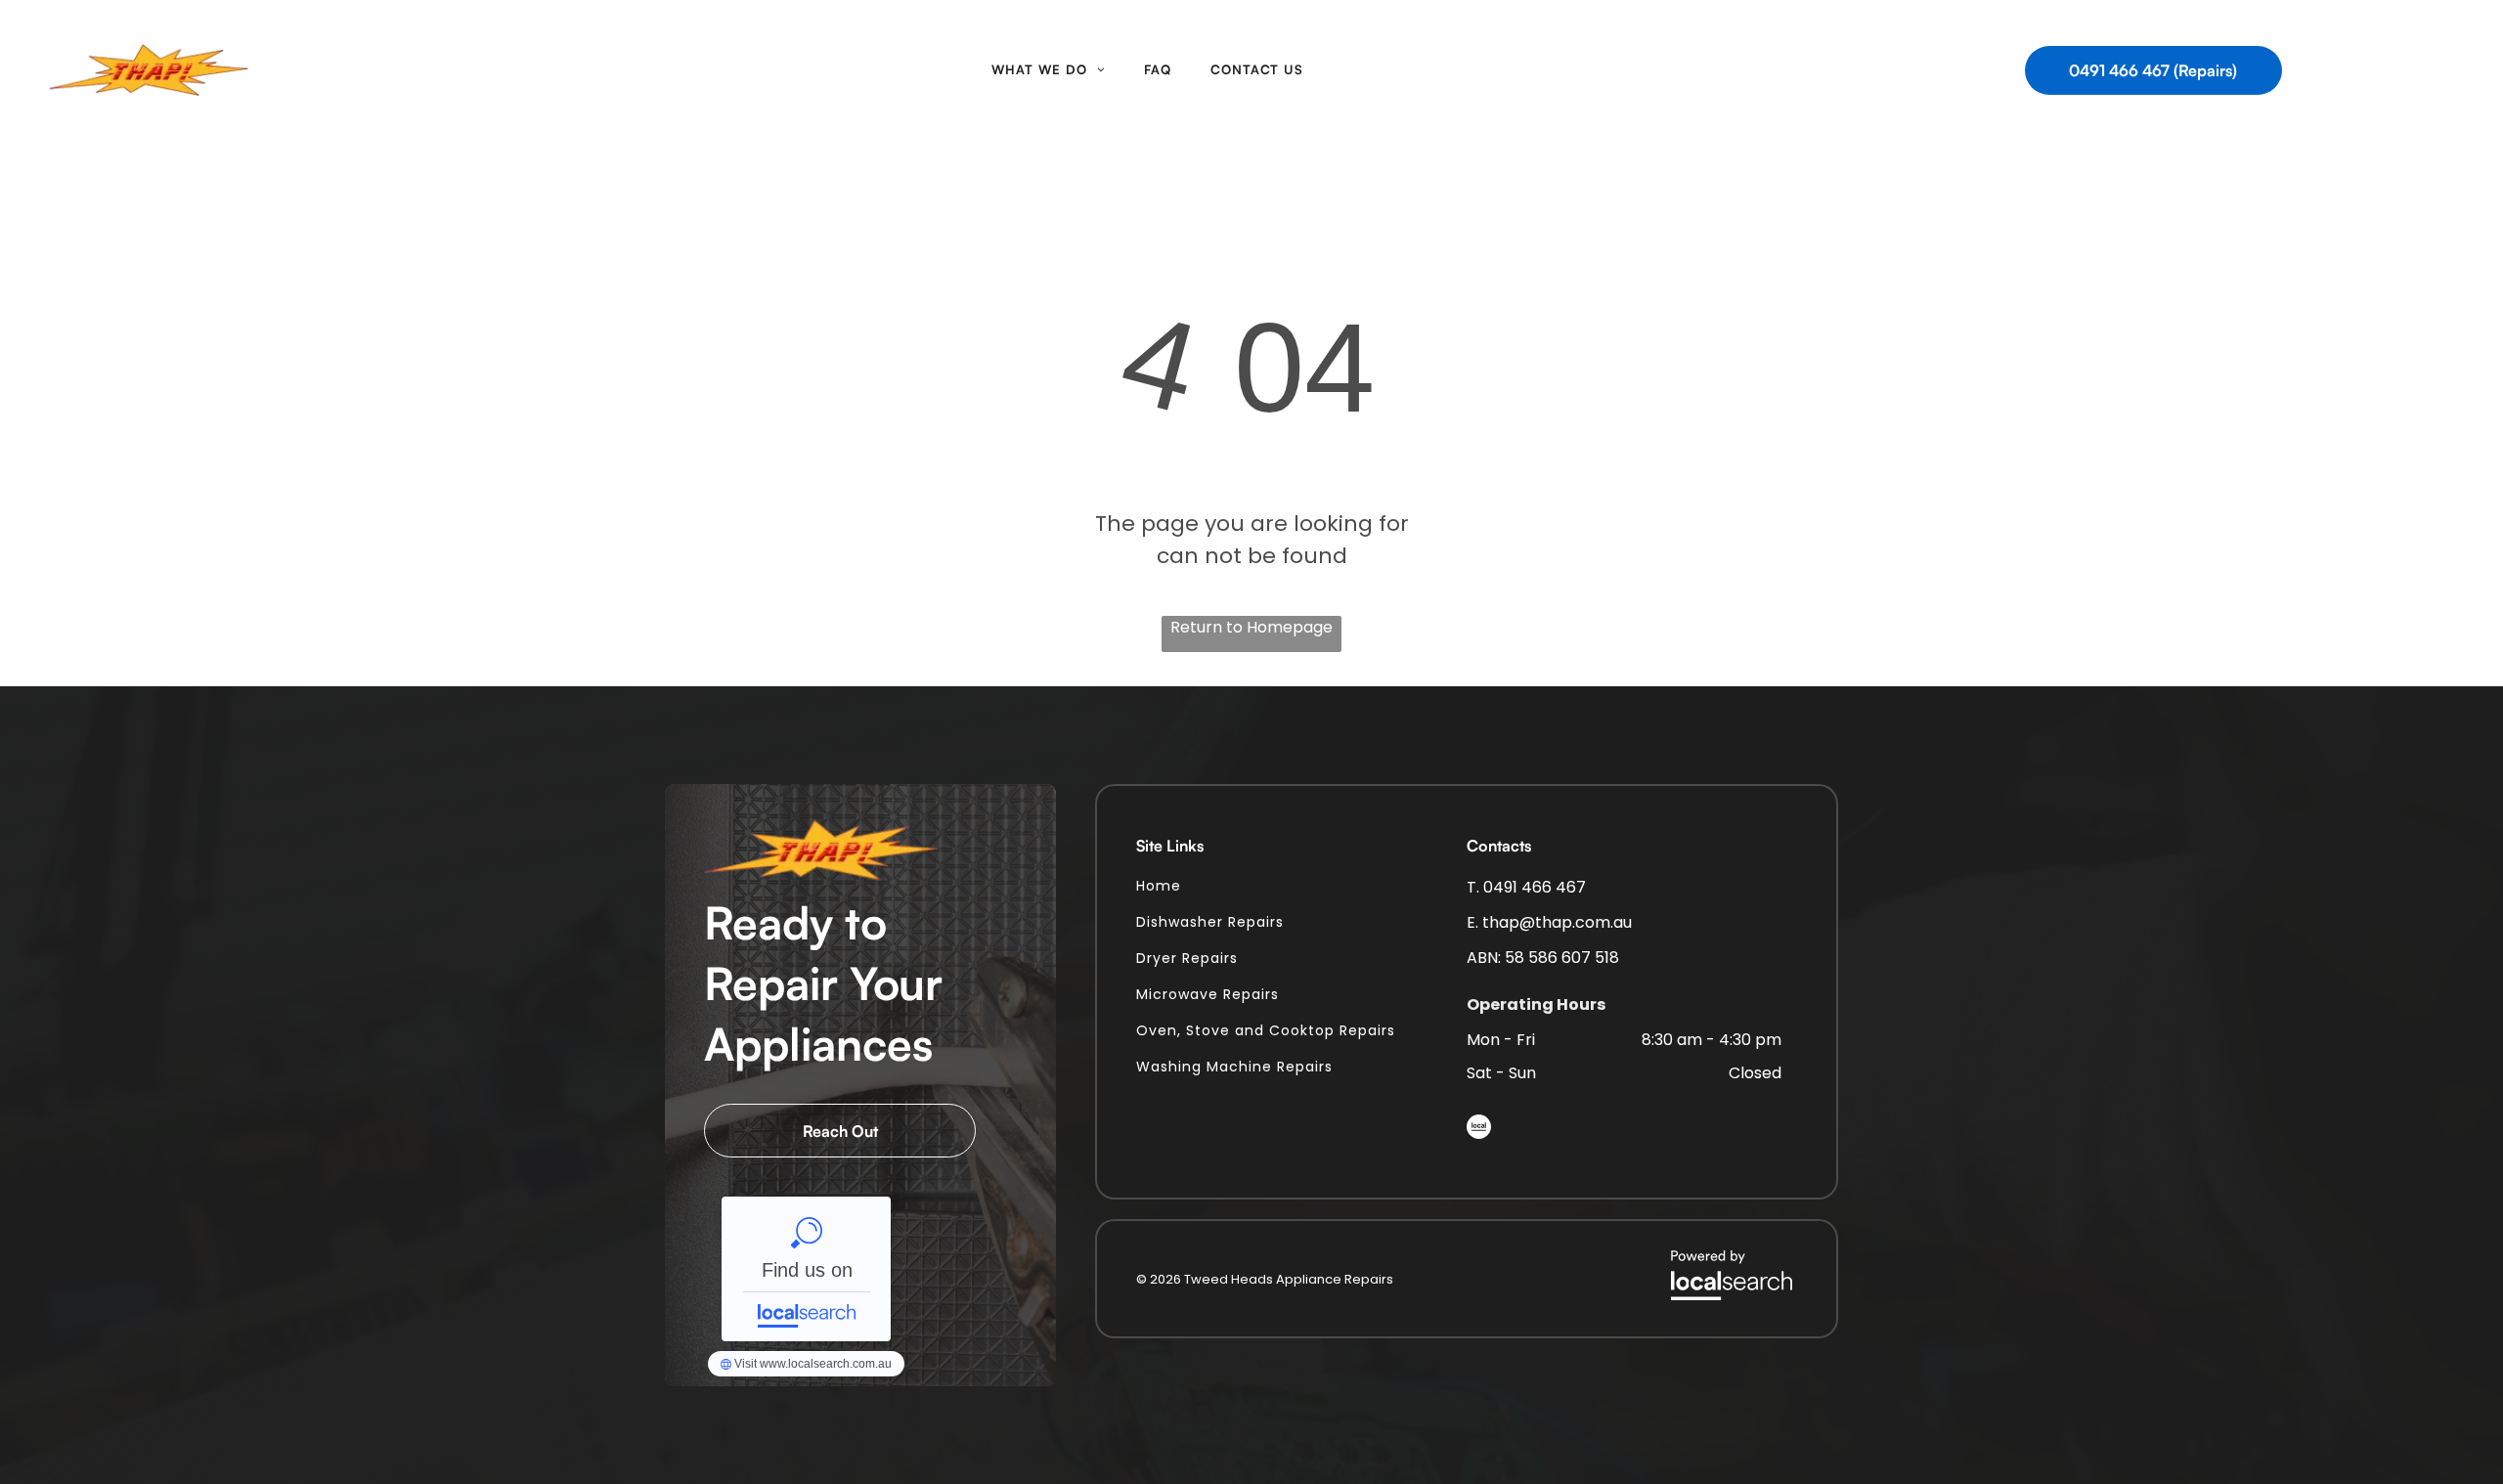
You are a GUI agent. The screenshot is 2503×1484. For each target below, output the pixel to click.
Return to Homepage (1251, 627)
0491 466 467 (1535, 887)
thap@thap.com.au (1557, 922)
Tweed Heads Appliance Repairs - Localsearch (806, 1269)
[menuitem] (1048, 70)
